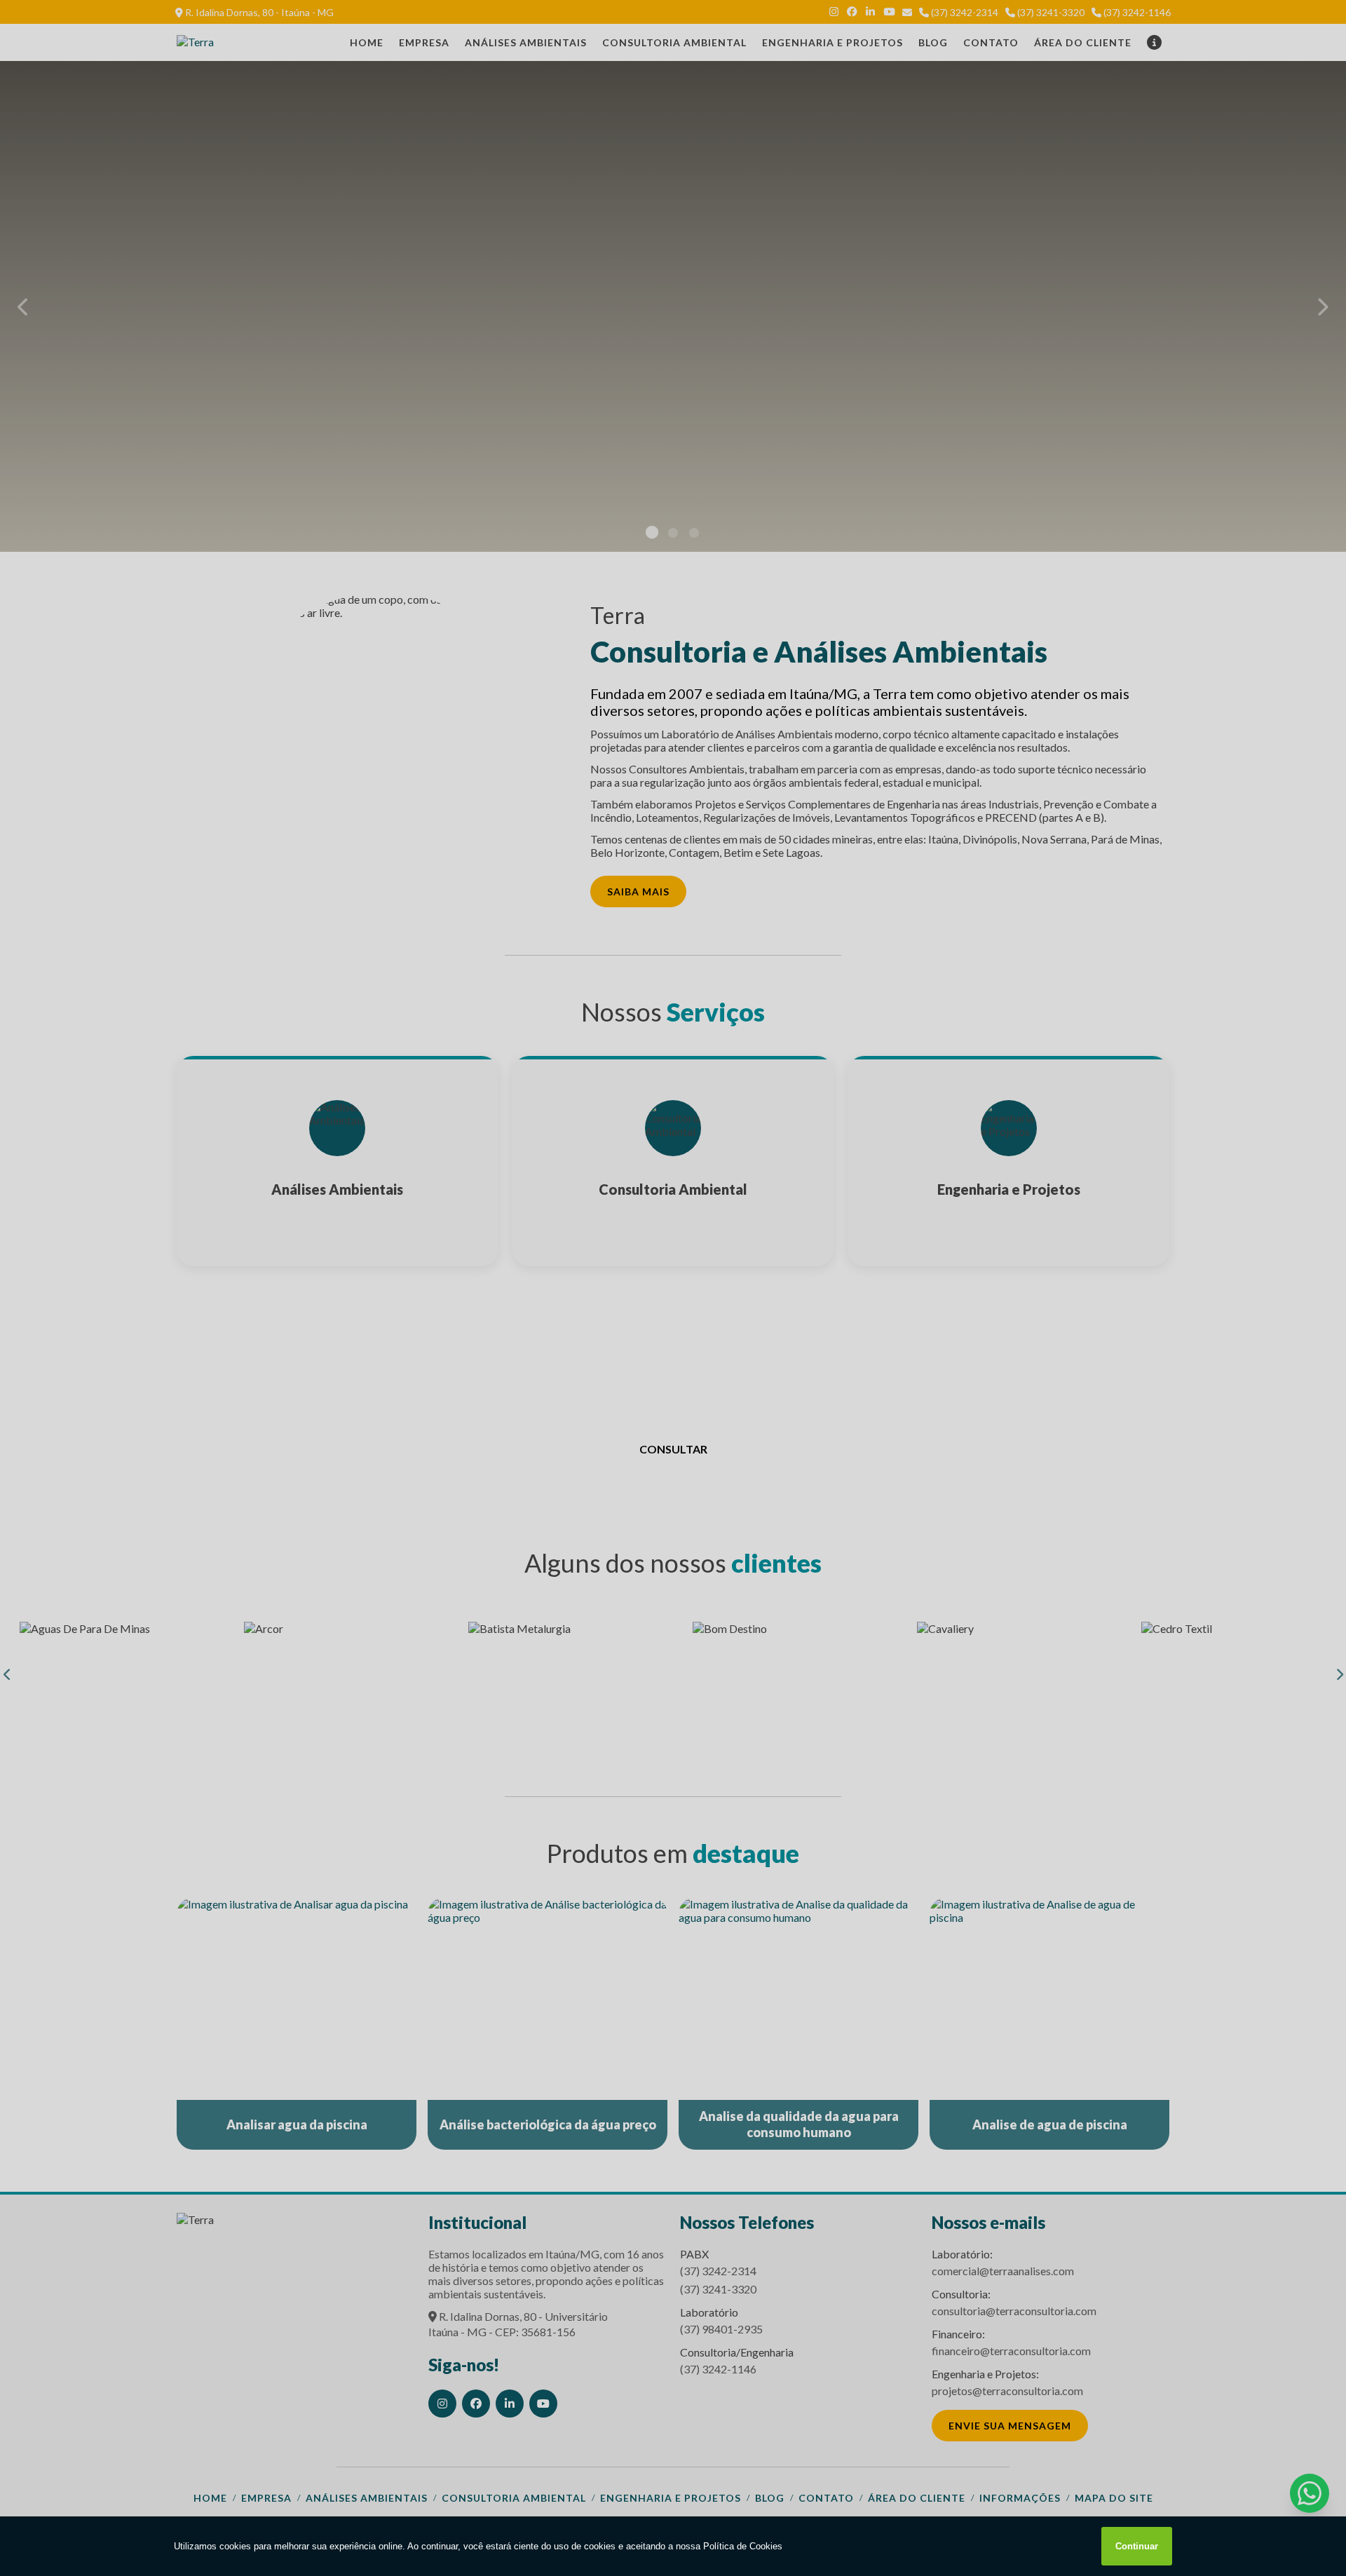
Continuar (1137, 2546)
